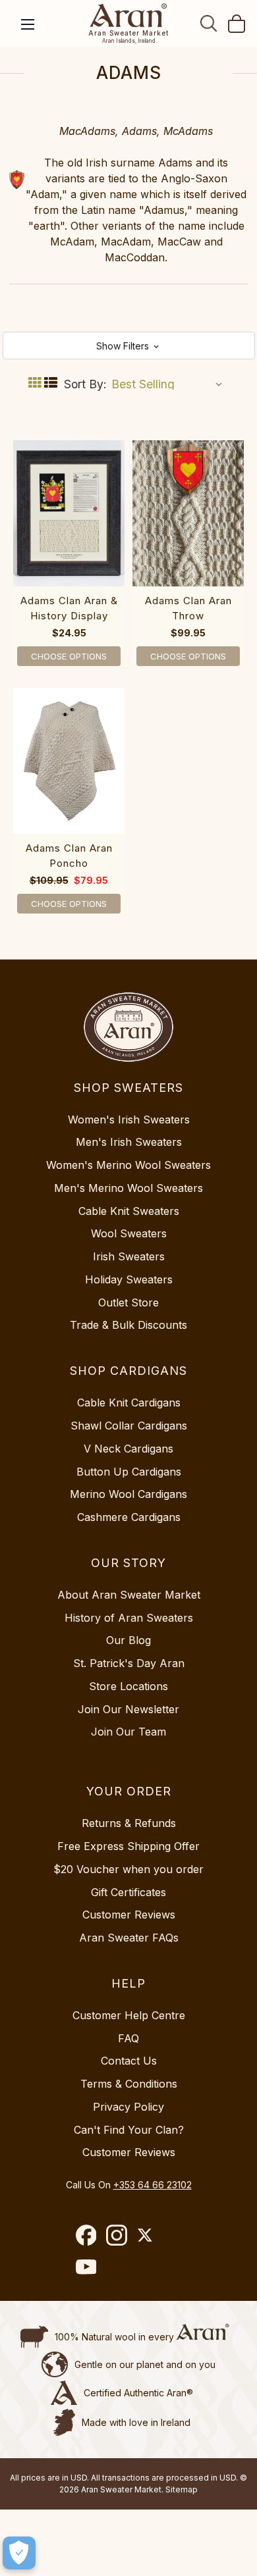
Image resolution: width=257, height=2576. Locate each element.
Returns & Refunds (129, 1823)
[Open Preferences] (19, 2553)
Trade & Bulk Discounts (128, 1325)
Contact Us (129, 2061)
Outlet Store (128, 1302)
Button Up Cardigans (129, 1472)
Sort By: (85, 384)
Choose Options (69, 656)
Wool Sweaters (129, 1233)
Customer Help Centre (129, 2015)
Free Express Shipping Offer (128, 1846)
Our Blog (128, 1640)
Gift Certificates (128, 1892)
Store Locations (128, 1686)
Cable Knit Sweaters (129, 1211)
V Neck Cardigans (128, 1449)
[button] (129, 346)
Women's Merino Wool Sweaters (128, 1165)
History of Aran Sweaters (129, 1618)
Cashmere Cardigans (129, 1517)
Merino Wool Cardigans (128, 1494)
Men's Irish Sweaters (129, 1142)
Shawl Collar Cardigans (129, 1426)
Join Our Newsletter (128, 1709)
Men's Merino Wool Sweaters (128, 1188)
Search (209, 23)
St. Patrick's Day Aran (129, 1663)
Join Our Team (128, 1732)
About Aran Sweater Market (129, 1595)
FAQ (128, 2038)
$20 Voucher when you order (128, 1869)
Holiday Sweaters (129, 1279)
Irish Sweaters (129, 1256)
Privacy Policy (128, 2107)
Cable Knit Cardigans (129, 1403)
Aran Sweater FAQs (129, 1938)
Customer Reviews (129, 1915)
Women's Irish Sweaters (129, 1120)
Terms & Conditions (129, 2084)
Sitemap (182, 2489)
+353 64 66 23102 (153, 2185)
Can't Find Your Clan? (129, 2130)
